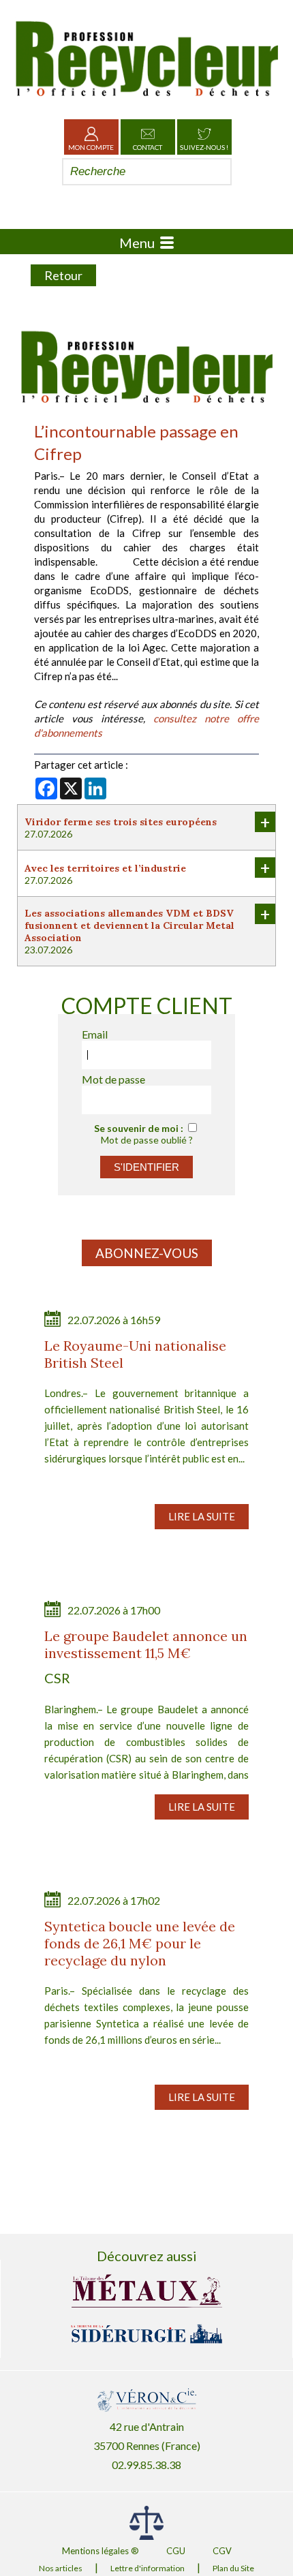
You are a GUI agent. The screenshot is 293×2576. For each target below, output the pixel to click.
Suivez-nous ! (204, 147)
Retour (63, 275)
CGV (222, 2551)
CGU (176, 2551)
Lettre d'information (148, 2568)
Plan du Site (233, 2568)
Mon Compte (91, 147)
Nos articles (61, 2568)
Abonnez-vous (147, 1253)
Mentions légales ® (101, 2551)
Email (95, 1034)
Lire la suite (202, 1516)
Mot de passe (113, 1079)
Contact (148, 147)
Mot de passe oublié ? (147, 1140)
